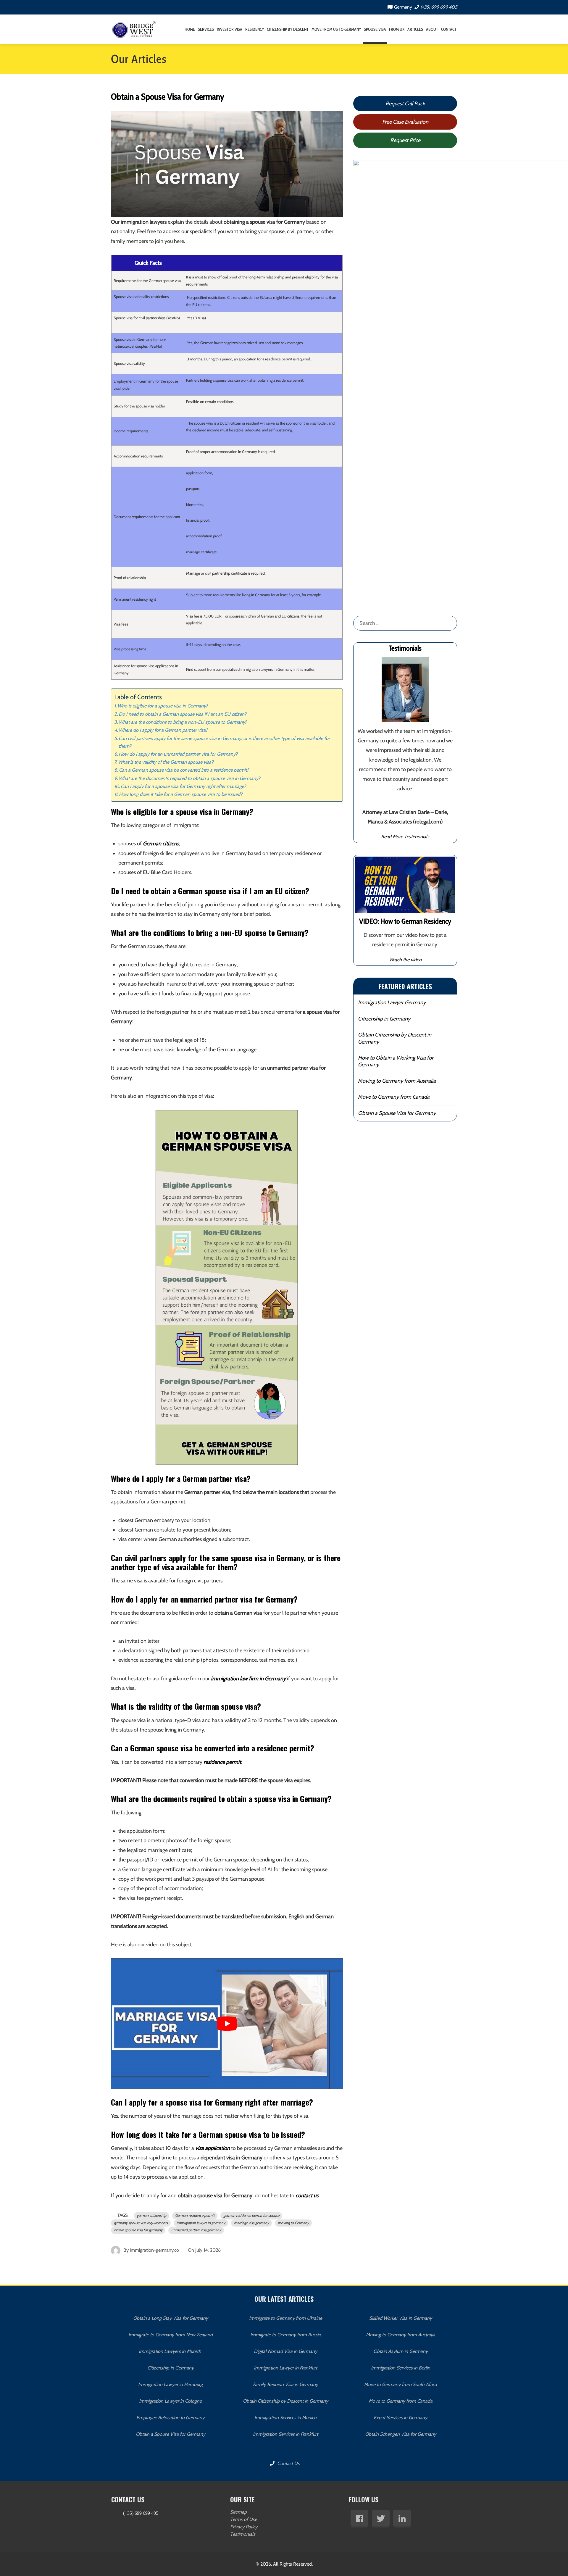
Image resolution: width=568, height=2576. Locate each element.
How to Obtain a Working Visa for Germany (396, 1061)
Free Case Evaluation (405, 122)
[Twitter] (381, 2519)
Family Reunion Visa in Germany (285, 2384)
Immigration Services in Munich (285, 2418)
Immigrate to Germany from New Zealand (171, 2335)
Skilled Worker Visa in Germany (401, 2318)
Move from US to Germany (336, 29)
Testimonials (243, 2534)
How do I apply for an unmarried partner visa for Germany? (178, 754)
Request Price (405, 140)
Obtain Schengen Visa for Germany (401, 2434)
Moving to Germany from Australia (397, 1081)
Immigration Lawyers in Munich (171, 2351)
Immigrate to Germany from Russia (285, 2335)
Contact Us (288, 2463)
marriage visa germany (251, 2223)
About (432, 29)
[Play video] (227, 2024)
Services (206, 29)
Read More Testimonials (405, 836)
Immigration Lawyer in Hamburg (170, 2384)
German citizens (161, 844)
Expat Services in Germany (400, 2418)
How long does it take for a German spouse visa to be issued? (181, 794)
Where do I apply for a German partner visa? (163, 730)
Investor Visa (230, 29)
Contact (449, 29)
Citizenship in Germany (384, 1019)
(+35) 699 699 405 (439, 7)
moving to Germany (293, 2223)
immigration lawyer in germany (201, 2223)
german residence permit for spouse (251, 2215)
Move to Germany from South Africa (401, 2384)
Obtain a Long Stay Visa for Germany (171, 2318)
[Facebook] (359, 2519)
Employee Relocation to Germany (170, 2418)
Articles (415, 29)
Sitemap (238, 2512)
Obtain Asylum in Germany (401, 2351)
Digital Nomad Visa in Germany (285, 2351)
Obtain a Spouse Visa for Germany (397, 1113)
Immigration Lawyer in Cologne (170, 2401)
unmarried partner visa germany (196, 2230)
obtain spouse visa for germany (138, 2230)
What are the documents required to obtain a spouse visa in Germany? (189, 778)
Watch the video (405, 960)
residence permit (222, 1762)
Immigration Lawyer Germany (392, 1002)
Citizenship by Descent (288, 29)
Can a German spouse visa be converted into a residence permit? (184, 770)
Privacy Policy (244, 2527)
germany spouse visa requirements (141, 2223)
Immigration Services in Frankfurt (285, 2434)
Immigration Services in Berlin (401, 2368)
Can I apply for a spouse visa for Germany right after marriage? (183, 786)
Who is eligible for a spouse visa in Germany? (163, 706)
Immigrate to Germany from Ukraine (286, 2318)
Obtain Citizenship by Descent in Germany (395, 1038)
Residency (255, 29)
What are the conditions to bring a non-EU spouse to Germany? (183, 722)
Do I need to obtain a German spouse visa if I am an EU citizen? (183, 714)
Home (190, 29)
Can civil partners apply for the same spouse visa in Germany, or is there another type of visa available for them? (224, 742)
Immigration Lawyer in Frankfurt (285, 2368)
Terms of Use (244, 2519)
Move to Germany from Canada (394, 1097)
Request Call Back (405, 104)
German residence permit (195, 2215)
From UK (397, 29)
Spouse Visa (375, 29)
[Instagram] (402, 2519)
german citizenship (151, 2215)
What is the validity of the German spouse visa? (166, 762)
